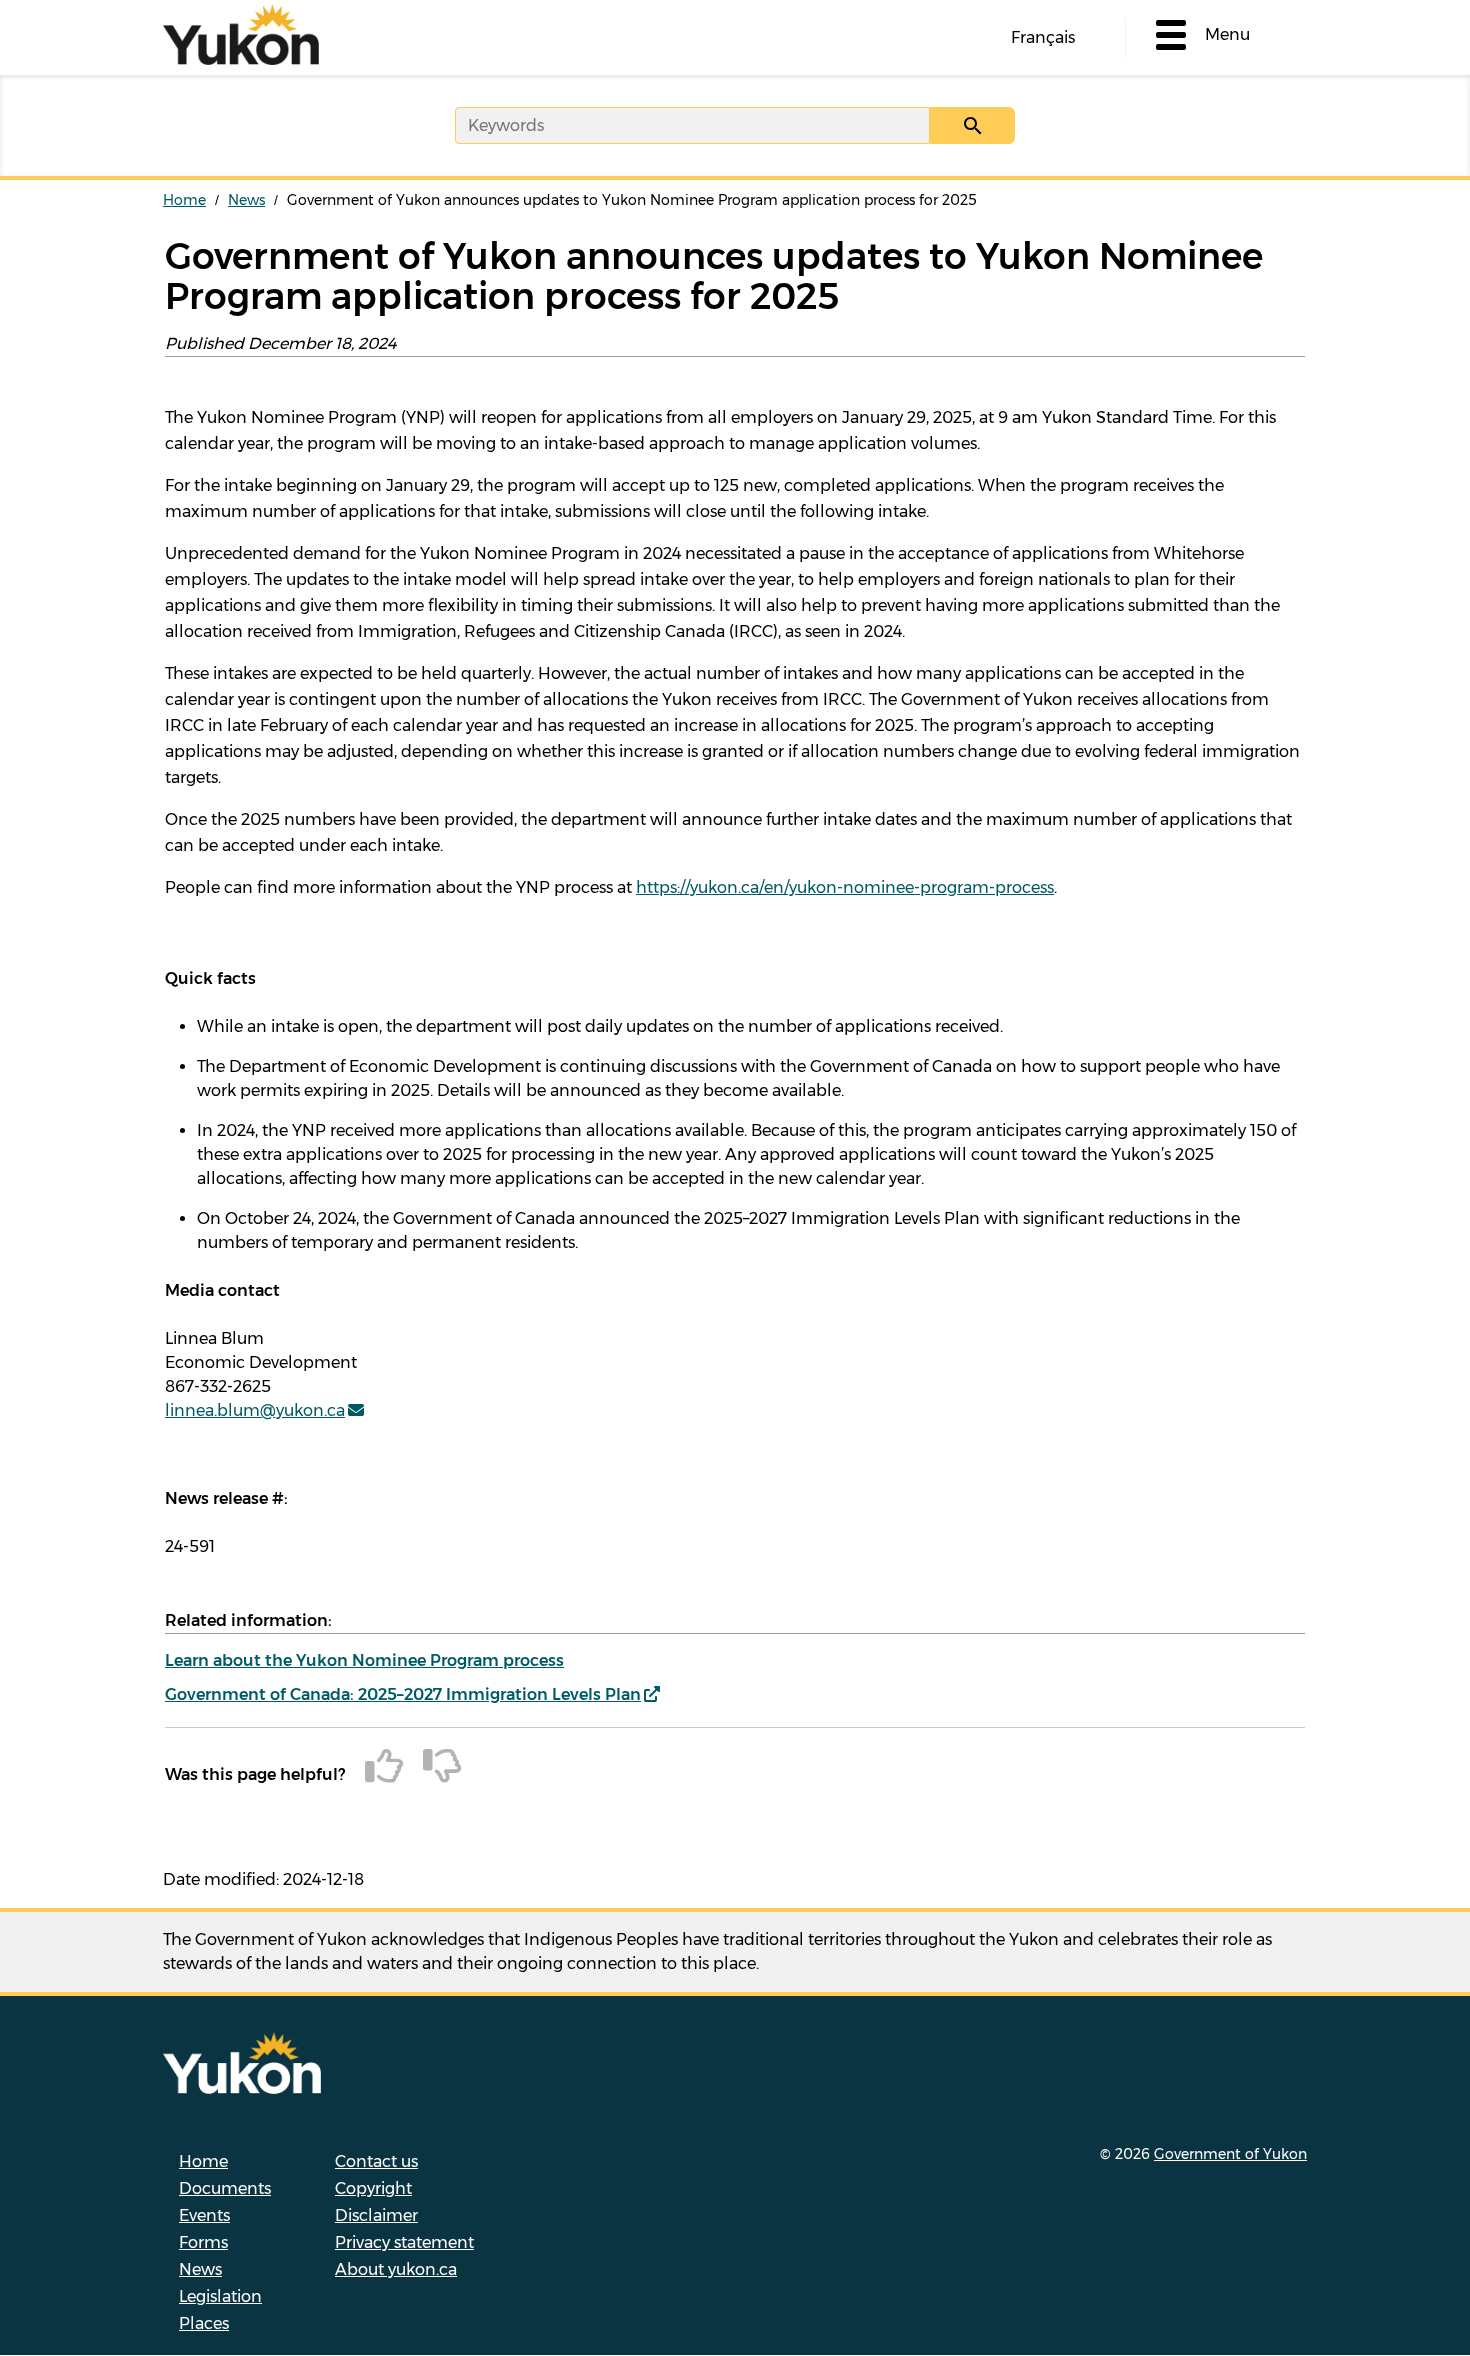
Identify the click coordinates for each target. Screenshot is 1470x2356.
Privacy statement (404, 2242)
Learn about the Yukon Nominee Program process (364, 1660)
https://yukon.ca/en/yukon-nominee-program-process (845, 887)
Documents (225, 2188)
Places (204, 2323)
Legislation (220, 2296)
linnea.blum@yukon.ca (255, 1410)
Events (204, 2215)
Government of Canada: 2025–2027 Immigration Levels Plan (403, 1694)
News (246, 200)
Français (1043, 37)
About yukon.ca (396, 2269)
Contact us (376, 2161)
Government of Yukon (1230, 2154)
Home (184, 200)
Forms (203, 2242)
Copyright (373, 2188)
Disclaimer (376, 2215)
